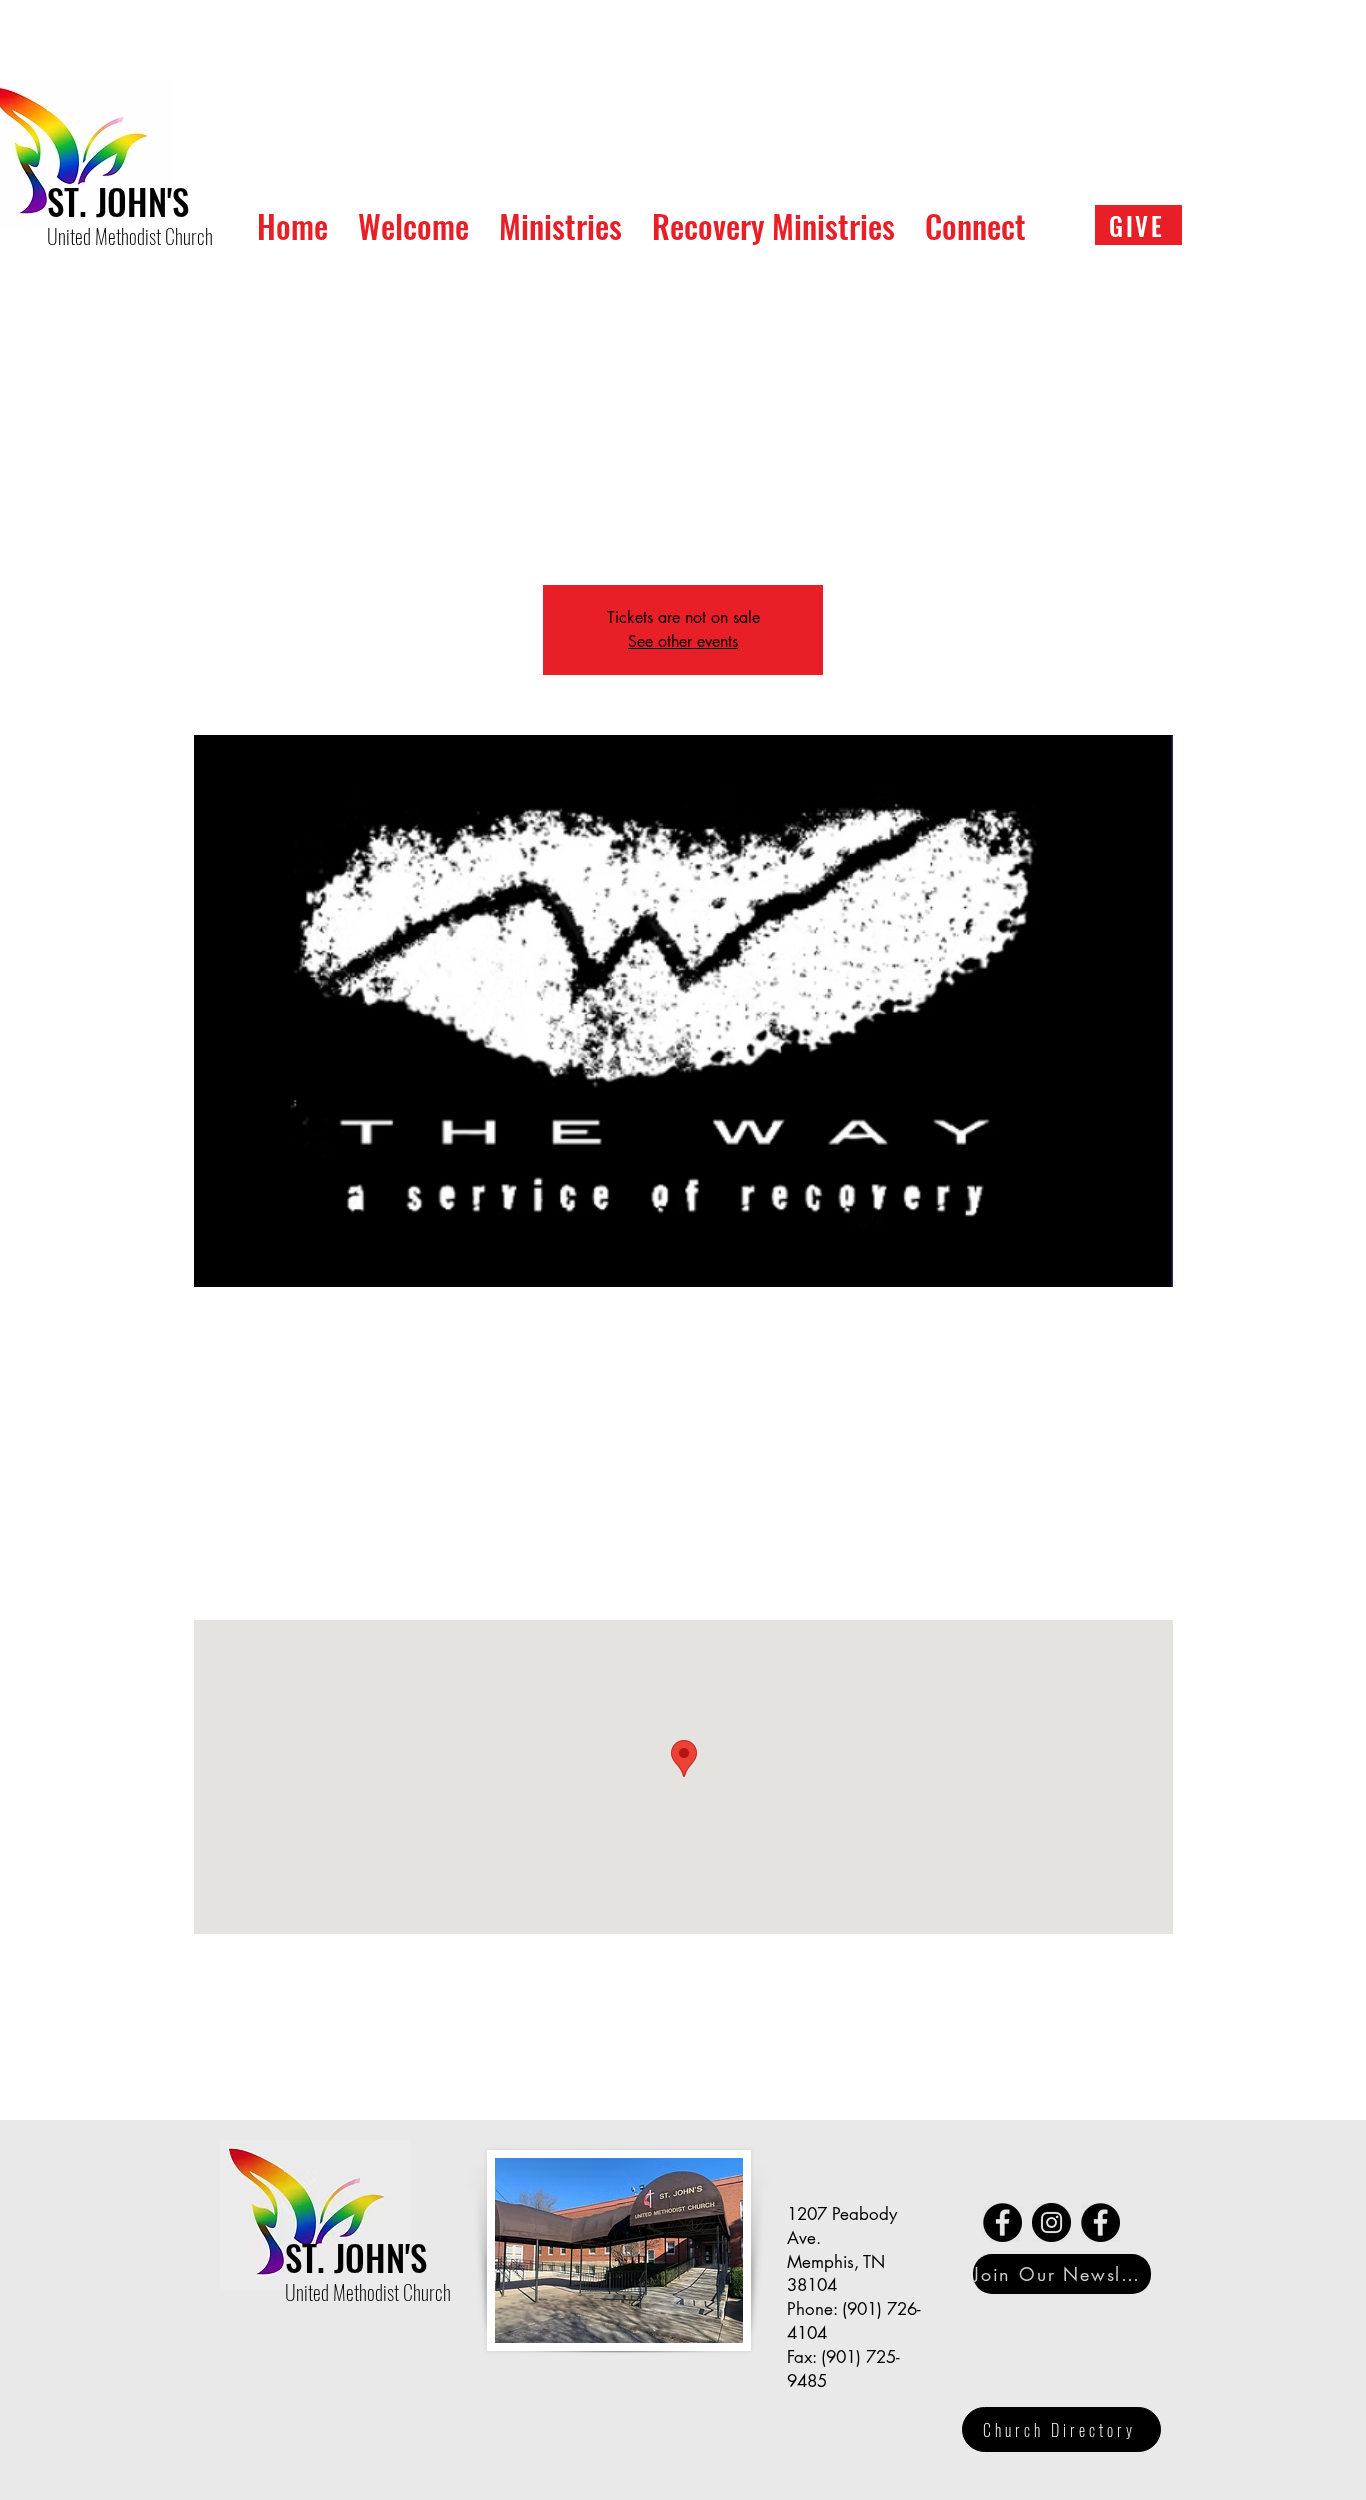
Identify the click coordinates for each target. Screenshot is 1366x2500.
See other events (683, 641)
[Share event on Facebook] (271, 2067)
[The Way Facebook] (1002, 2222)
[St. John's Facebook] (1100, 2222)
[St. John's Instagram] (1051, 2222)
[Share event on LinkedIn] (369, 2067)
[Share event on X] (320, 2067)
